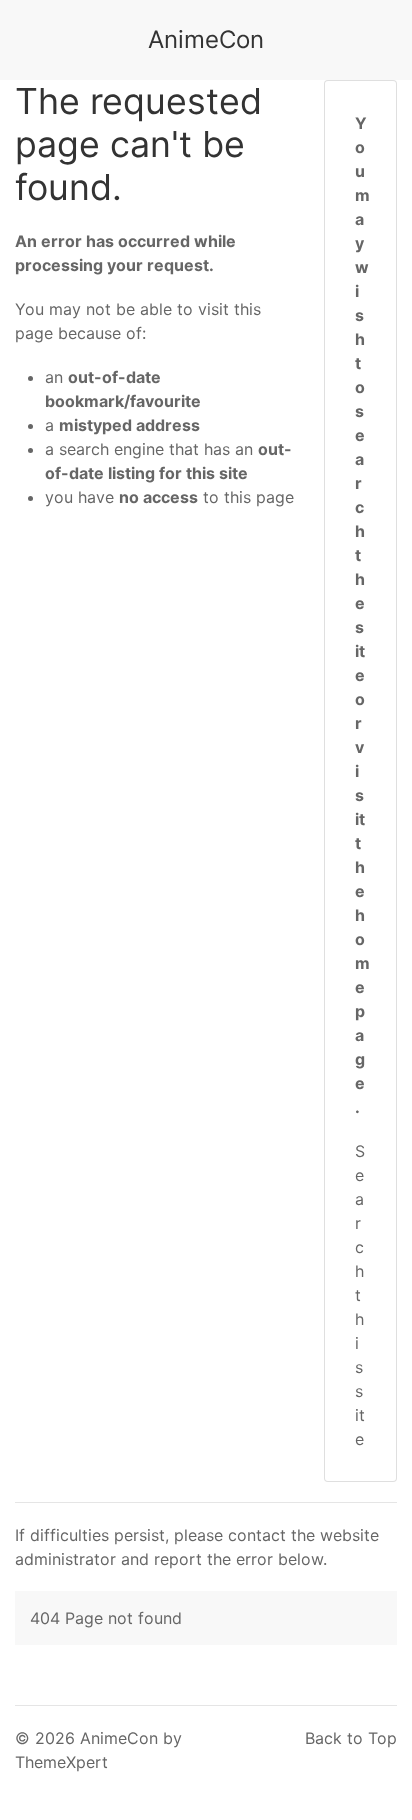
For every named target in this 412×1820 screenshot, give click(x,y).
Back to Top (351, 1738)
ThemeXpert (61, 1762)
